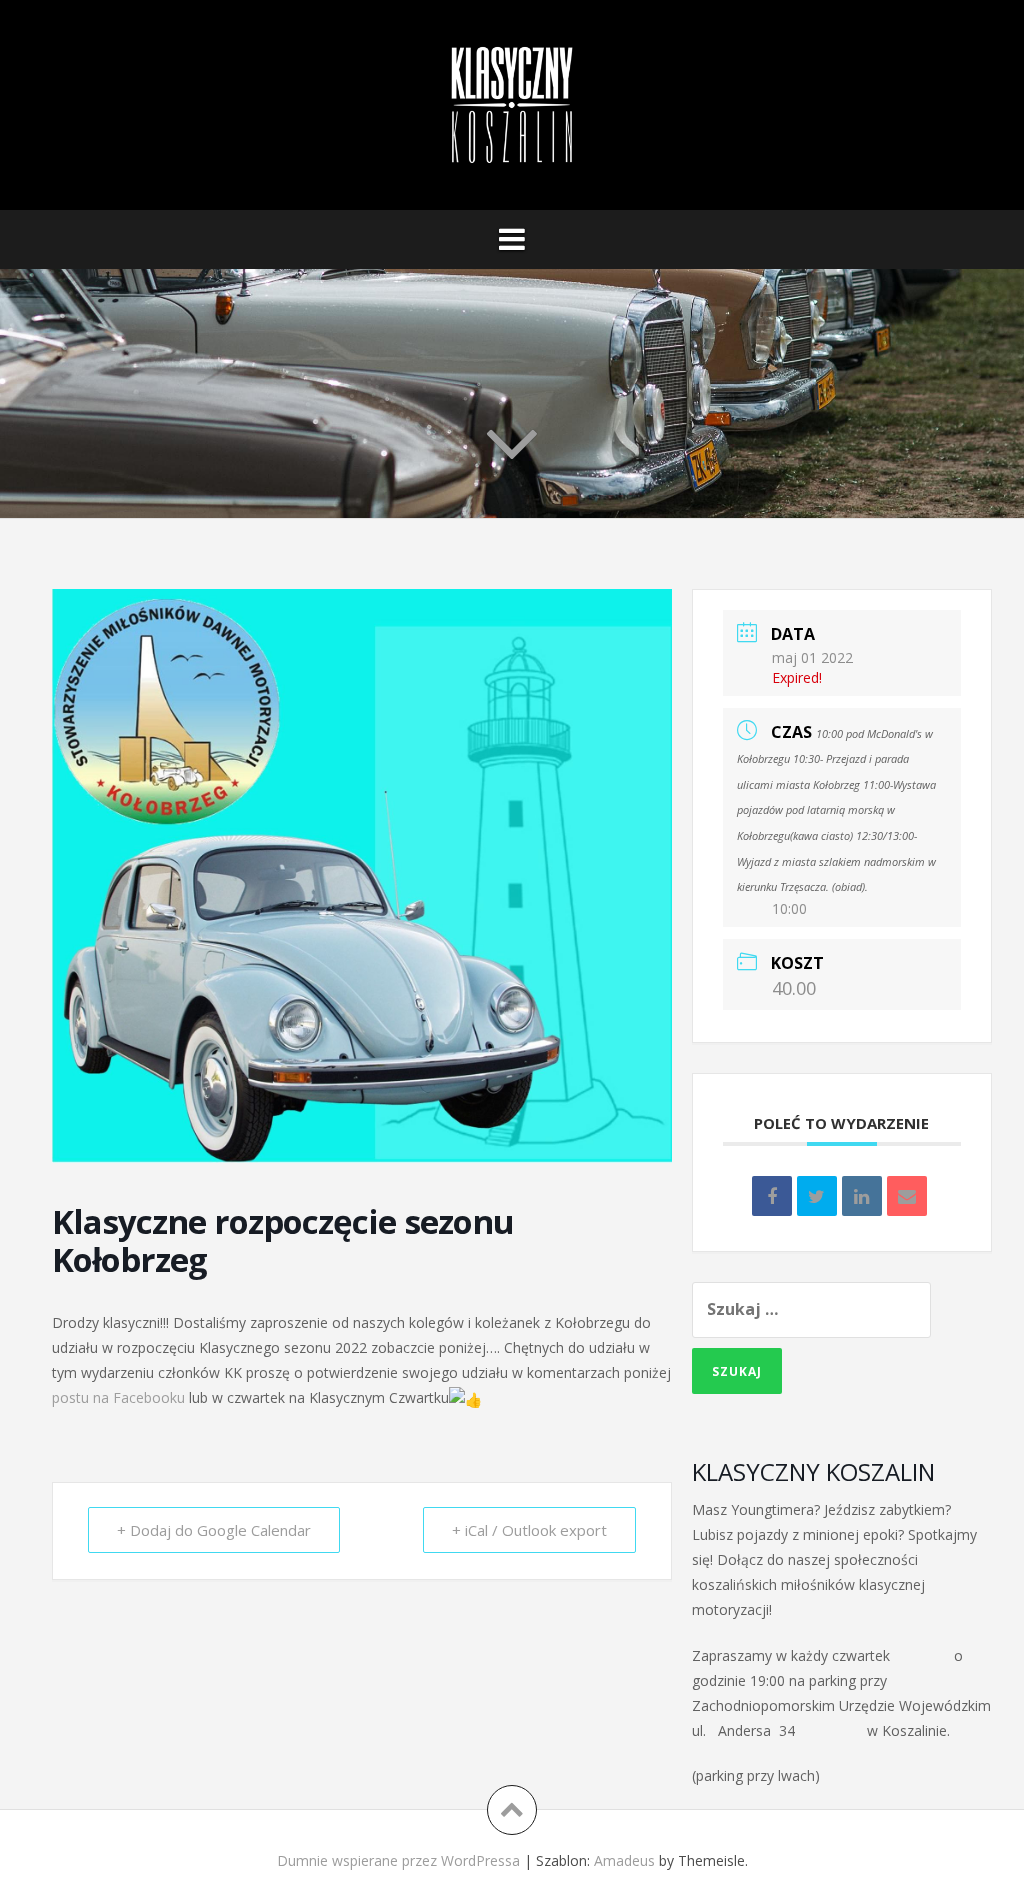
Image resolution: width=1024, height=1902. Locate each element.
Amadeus (624, 1860)
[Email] (907, 1196)
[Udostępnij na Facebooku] (772, 1196)
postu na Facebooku (118, 1397)
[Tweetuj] (817, 1196)
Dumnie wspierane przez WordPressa (398, 1860)
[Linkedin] (862, 1196)
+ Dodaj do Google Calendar (214, 1530)
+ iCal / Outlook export (529, 1530)
